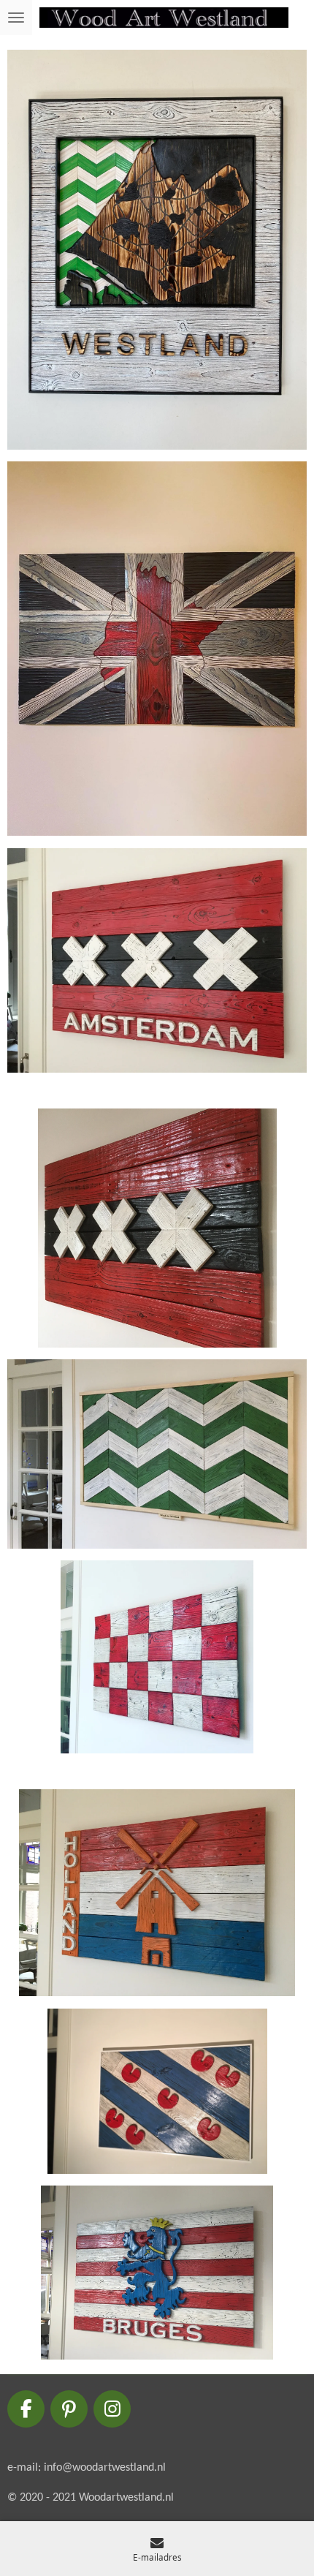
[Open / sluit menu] (16, 18)
